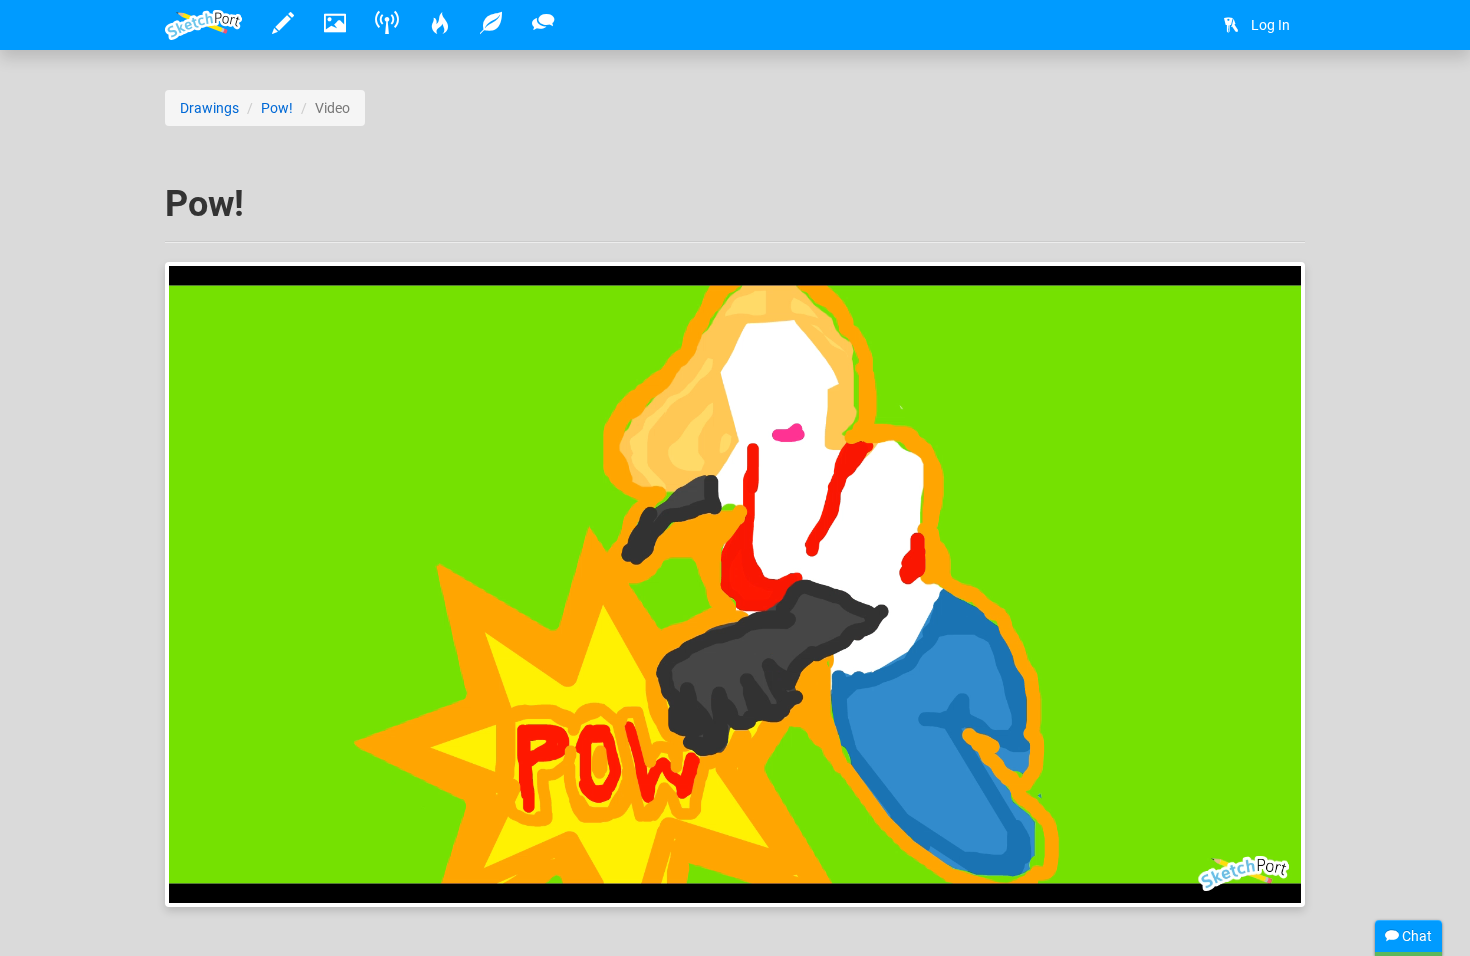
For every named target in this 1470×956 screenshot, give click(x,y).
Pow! (277, 108)
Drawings (209, 108)
